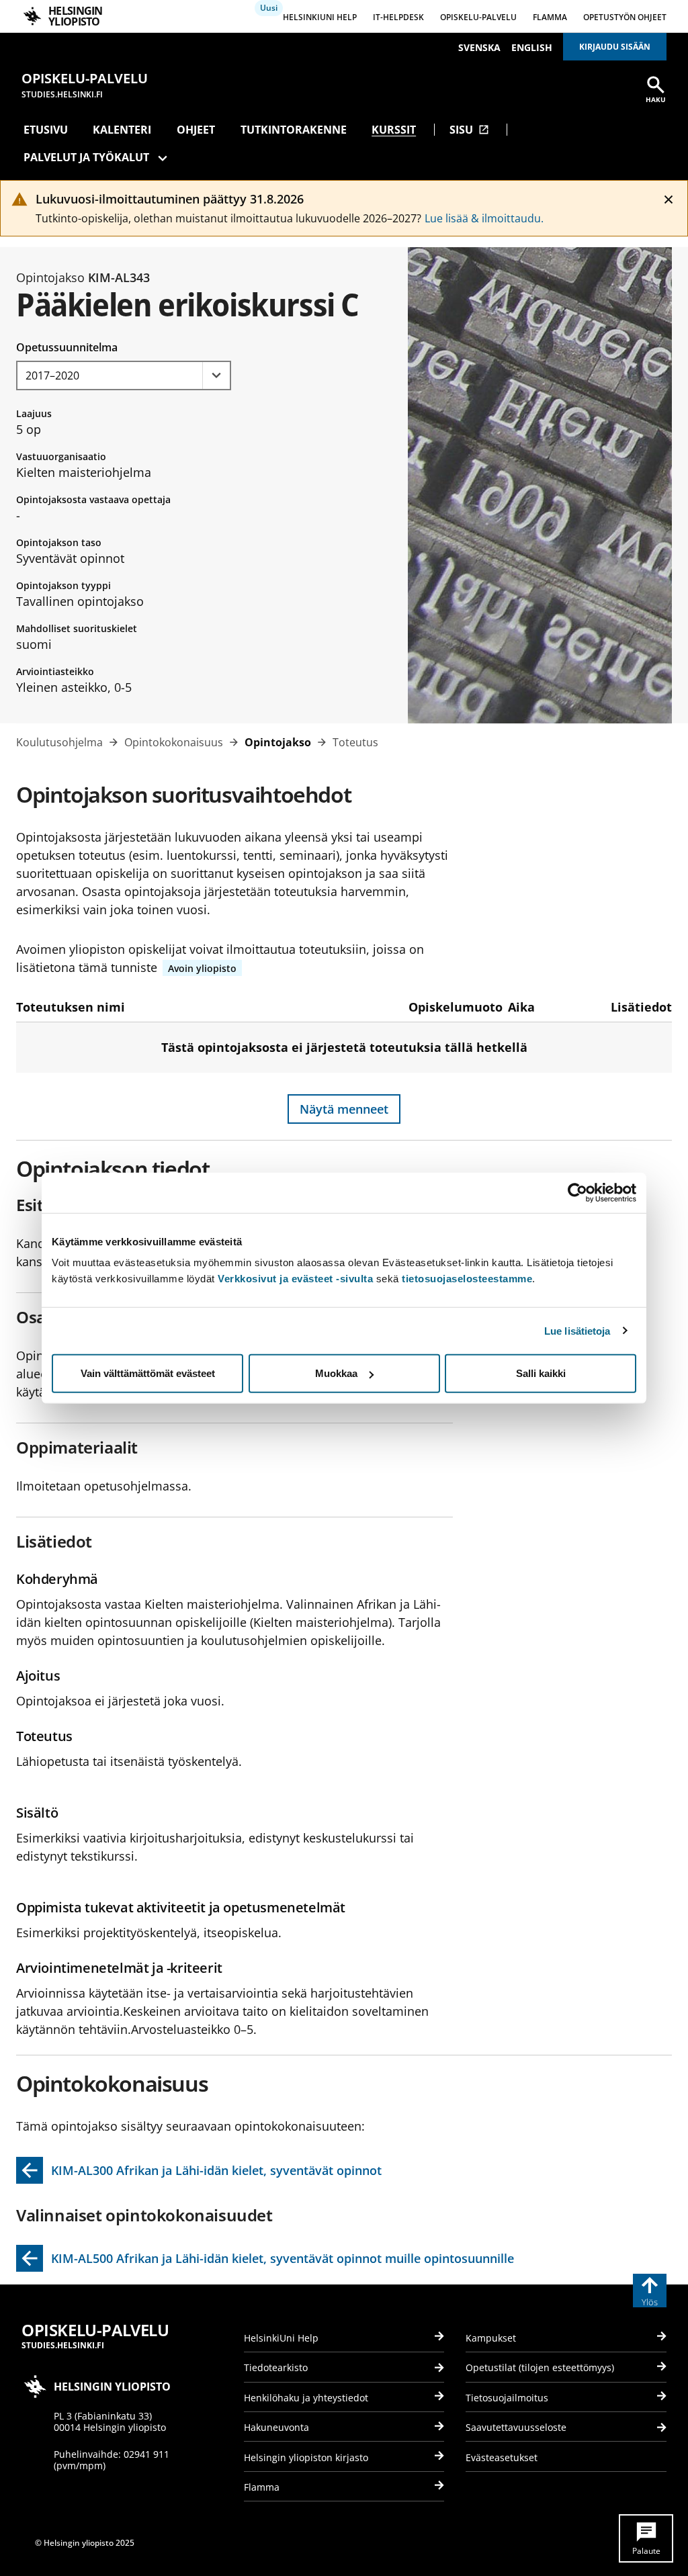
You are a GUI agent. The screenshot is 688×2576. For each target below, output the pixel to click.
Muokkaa (336, 1373)
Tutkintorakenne (294, 130)
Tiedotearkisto (276, 2367)
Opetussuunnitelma (67, 347)
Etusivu (46, 130)
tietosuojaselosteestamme (467, 1279)
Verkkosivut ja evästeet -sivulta (295, 1279)
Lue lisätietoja (577, 1330)
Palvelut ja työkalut (86, 157)
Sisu (469, 130)
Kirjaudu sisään (615, 47)
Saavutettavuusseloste (516, 2427)
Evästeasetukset (502, 2457)
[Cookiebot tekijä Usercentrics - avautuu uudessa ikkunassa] (577, 1192)
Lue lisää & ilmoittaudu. (484, 218)
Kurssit (394, 130)
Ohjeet (196, 130)
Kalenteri (122, 130)
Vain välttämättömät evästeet (148, 1373)
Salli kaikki (541, 1373)
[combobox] (124, 375)
